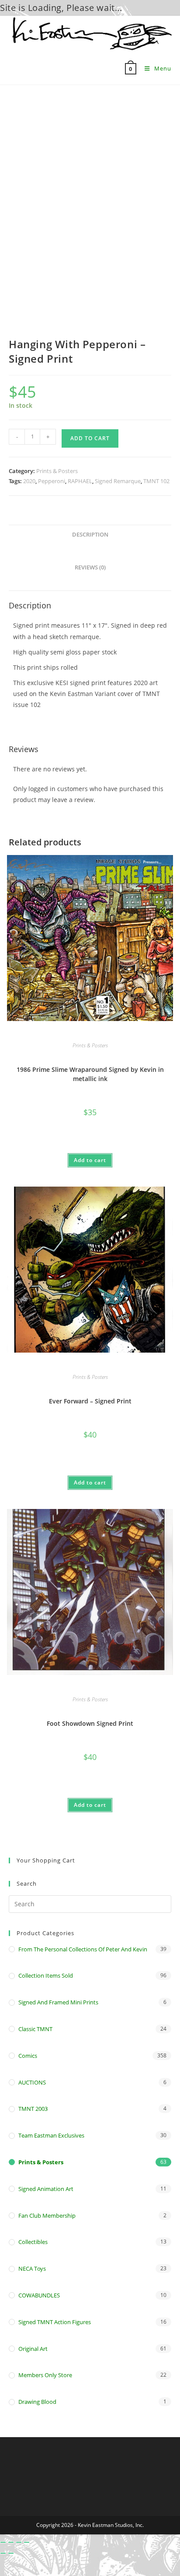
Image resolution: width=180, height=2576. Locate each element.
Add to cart (90, 438)
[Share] (19, 2542)
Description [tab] (90, 535)
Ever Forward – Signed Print (90, 1401)
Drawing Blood (37, 2402)
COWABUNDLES (39, 2295)
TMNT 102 (156, 481)
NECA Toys (32, 2269)
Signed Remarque (118, 481)
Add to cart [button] (90, 1160)
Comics (28, 2056)
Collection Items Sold (46, 1975)
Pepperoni (52, 481)
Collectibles (33, 2242)
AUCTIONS (32, 2082)
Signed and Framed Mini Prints (58, 2002)
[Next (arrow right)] (11, 2553)
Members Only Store (45, 2375)
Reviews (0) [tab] (90, 567)
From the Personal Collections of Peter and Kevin (83, 1949)
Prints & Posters (57, 471)
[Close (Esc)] (27, 2542)
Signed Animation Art (46, 2189)
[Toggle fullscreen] (11, 2542)
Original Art (33, 2349)
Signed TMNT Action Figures (55, 2322)
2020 (29, 481)
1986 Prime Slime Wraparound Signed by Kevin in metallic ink (90, 1074)
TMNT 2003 (33, 2109)
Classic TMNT (35, 2029)
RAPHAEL (80, 481)
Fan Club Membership (47, 2216)
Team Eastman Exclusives (51, 2135)
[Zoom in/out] (3, 2542)
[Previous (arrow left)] (3, 2553)
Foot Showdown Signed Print (90, 1723)
